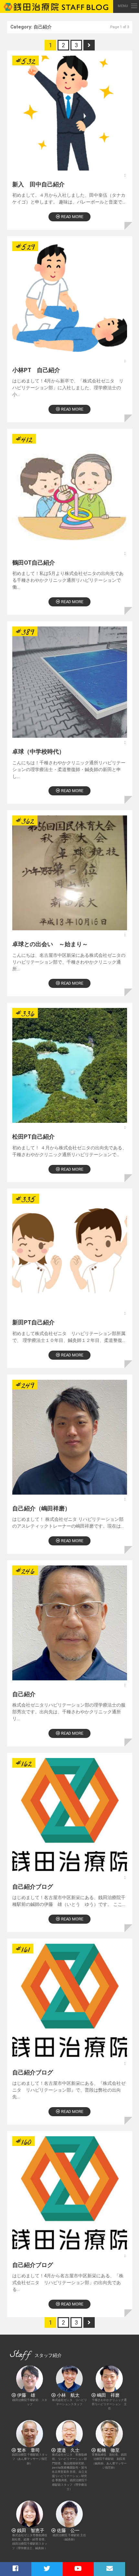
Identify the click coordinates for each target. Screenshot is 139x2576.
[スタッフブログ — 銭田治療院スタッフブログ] (57, 6)
